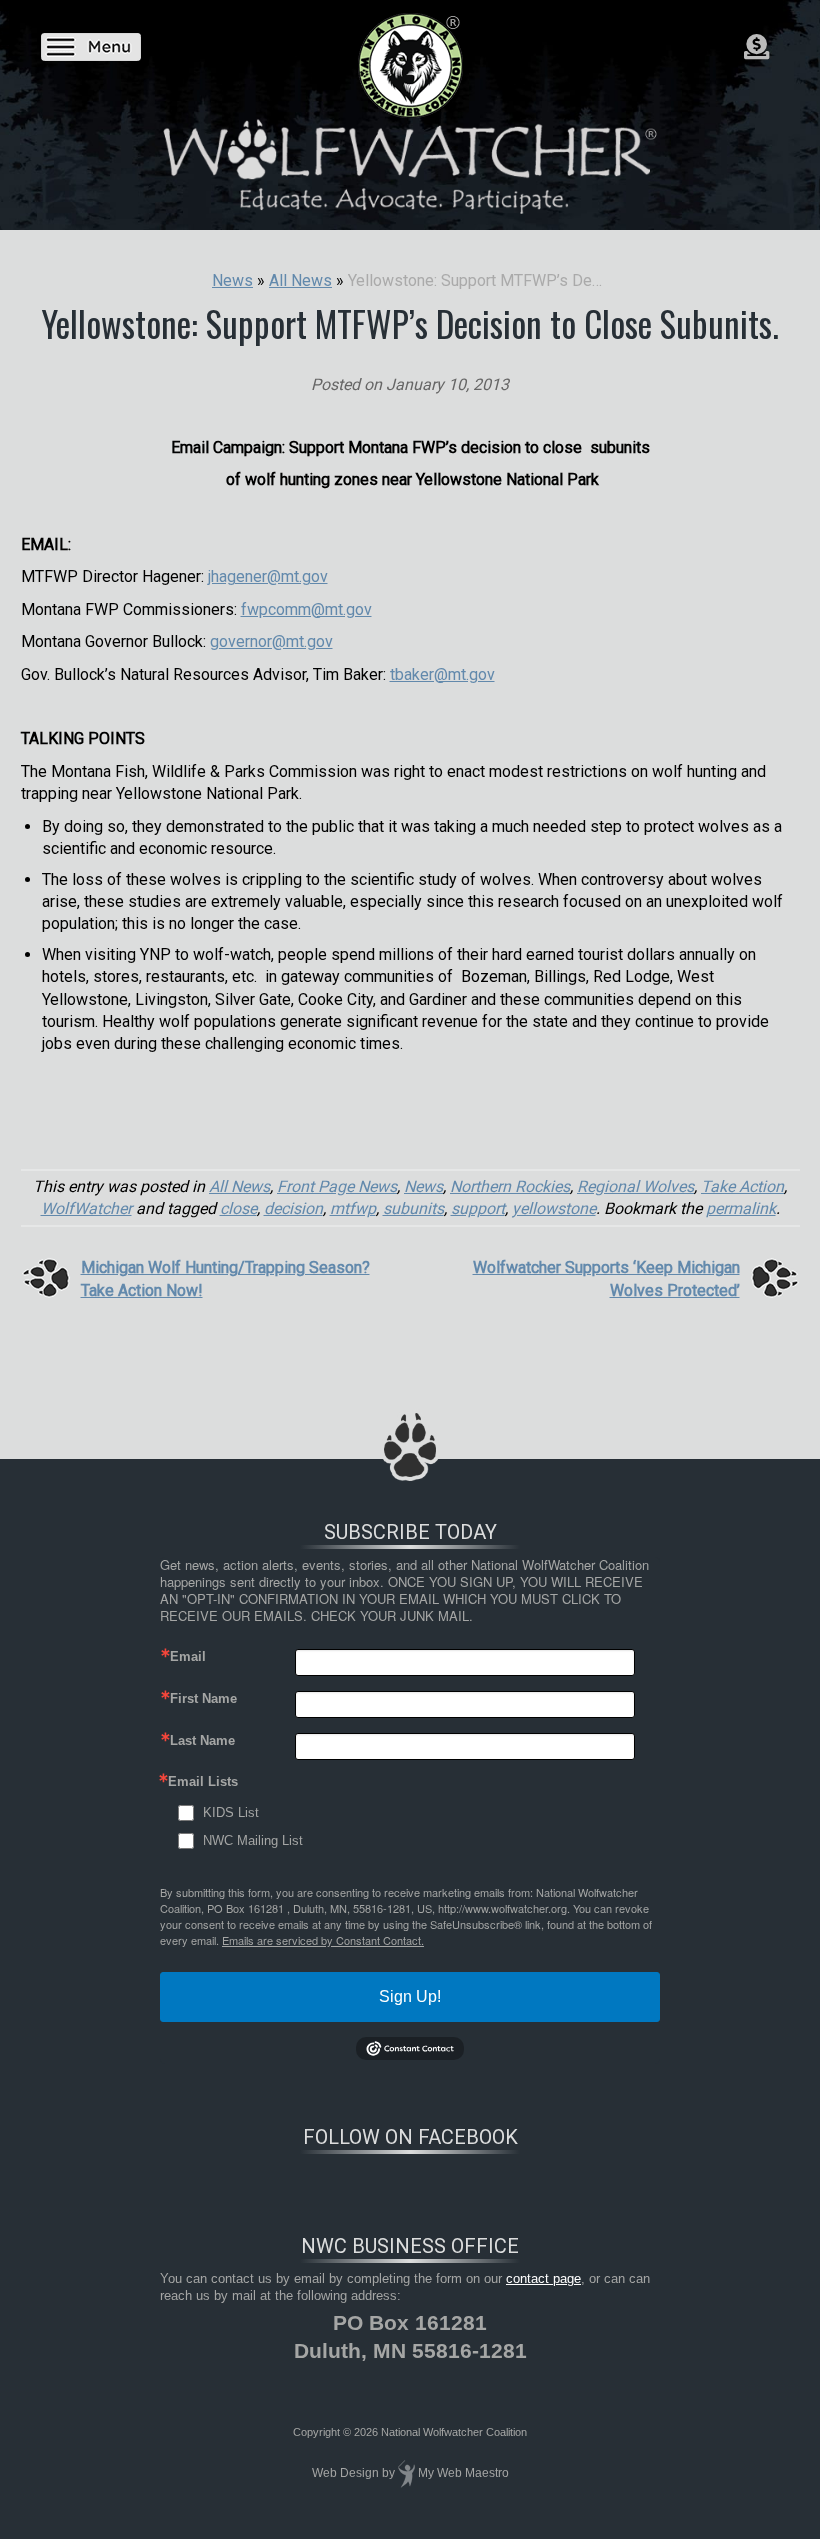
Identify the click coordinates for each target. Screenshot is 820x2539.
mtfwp (353, 1208)
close (238, 1208)
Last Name (202, 1740)
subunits (413, 1208)
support (478, 1208)
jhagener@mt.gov (268, 576)
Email (188, 1656)
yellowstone (554, 1208)
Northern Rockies (510, 1186)
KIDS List (231, 1812)
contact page (543, 2278)
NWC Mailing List (253, 1840)
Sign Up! (410, 1996)
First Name (203, 1698)
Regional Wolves (635, 1186)
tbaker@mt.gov (442, 674)
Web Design (345, 2474)
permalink (741, 1208)
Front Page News (337, 1186)
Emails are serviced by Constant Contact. (323, 1940)
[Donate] (756, 47)
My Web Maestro (463, 2474)
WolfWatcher (86, 1208)
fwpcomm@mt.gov (306, 609)
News (423, 1186)
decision (293, 1208)
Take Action (742, 1186)
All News (239, 1186)
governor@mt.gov (271, 641)
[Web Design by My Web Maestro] (406, 2474)
